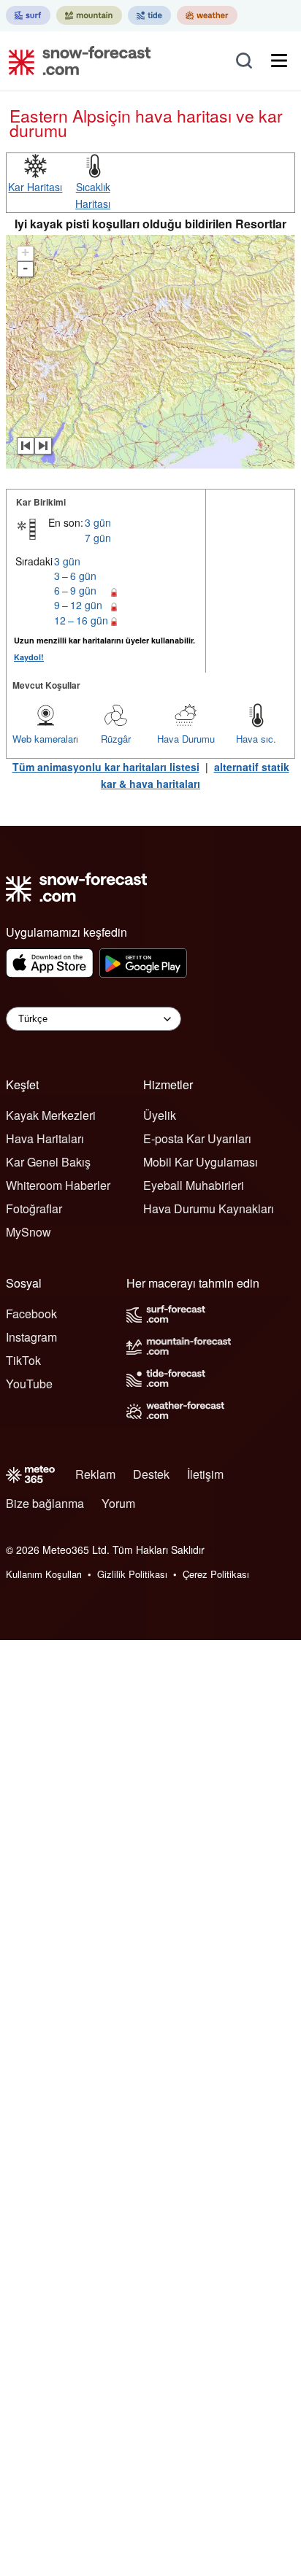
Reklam (95, 1474)
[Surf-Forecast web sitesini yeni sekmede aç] (28, 15)
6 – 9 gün (75, 590)
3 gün (98, 522)
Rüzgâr (116, 739)
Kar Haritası (35, 187)
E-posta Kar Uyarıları (197, 1138)
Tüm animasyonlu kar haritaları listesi (106, 767)
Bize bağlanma (45, 1503)
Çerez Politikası (216, 1574)
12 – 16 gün (81, 620)
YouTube (29, 1384)
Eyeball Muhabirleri (194, 1185)
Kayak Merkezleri (51, 1115)
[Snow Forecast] (75, 61)
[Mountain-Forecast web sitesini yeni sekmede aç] (89, 15)
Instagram (31, 1337)
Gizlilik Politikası (132, 1574)
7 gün (98, 538)
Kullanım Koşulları (44, 1574)
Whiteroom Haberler (58, 1185)
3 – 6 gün (75, 576)
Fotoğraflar (34, 1208)
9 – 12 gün (78, 605)
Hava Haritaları (45, 1138)
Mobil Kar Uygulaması (201, 1162)
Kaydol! (29, 657)
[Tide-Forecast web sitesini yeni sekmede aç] (149, 15)
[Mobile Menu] (279, 61)
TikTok (23, 1360)
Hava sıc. (256, 739)
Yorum (118, 1503)
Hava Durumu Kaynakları (209, 1208)
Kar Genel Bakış (48, 1162)
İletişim (205, 1474)
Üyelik (160, 1115)
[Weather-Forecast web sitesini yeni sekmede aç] (207, 15)
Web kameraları (45, 739)
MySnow (28, 1232)
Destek (151, 1474)
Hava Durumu (186, 739)
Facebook (31, 1314)
